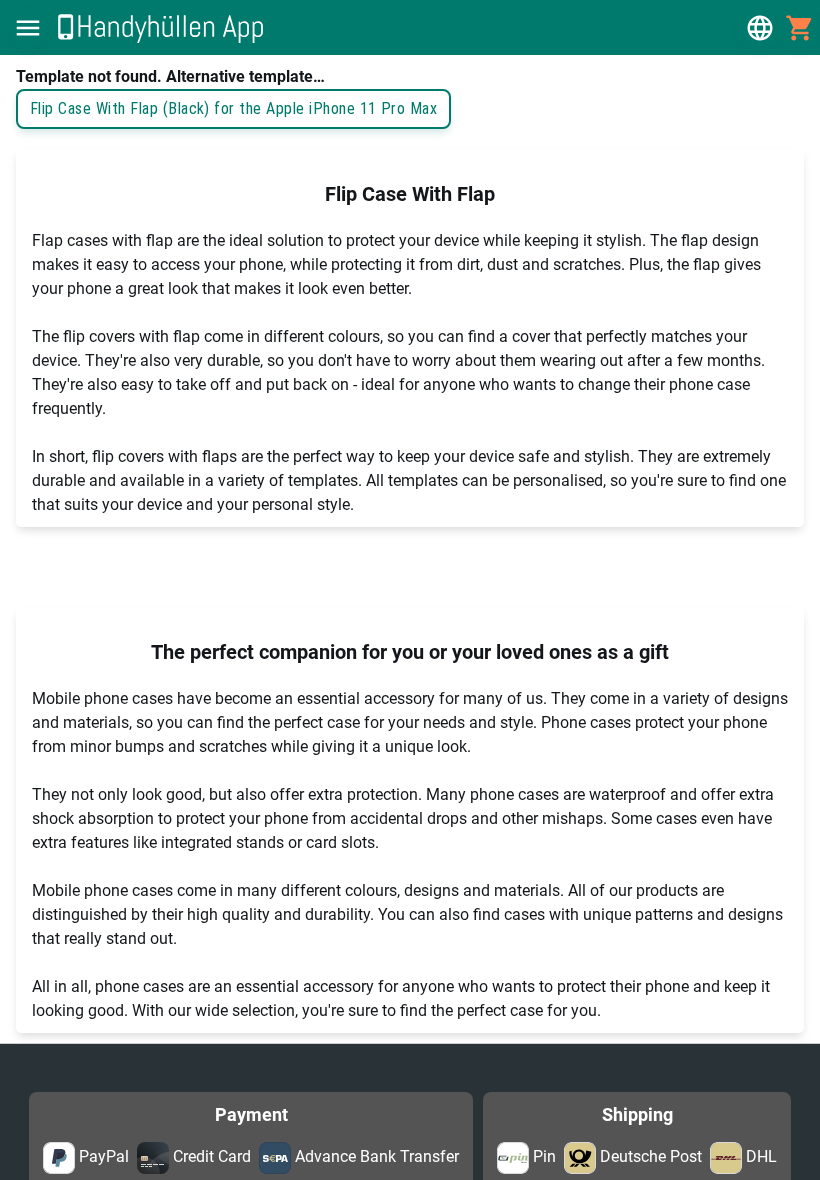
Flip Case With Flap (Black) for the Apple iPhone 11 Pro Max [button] (233, 108)
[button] (28, 28)
